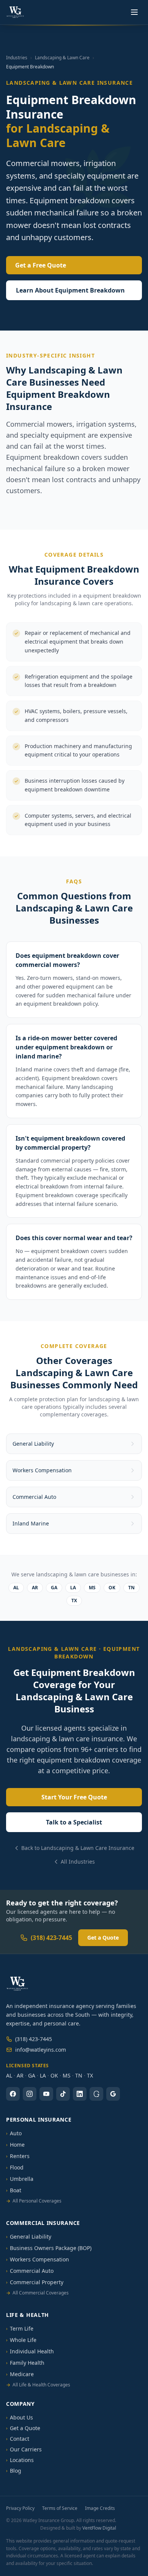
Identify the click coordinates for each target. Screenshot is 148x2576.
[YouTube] (46, 2094)
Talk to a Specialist (74, 1822)
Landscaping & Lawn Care (62, 58)
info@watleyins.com (41, 2050)
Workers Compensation (38, 2259)
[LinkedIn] (80, 2094)
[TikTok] (63, 2094)
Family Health (25, 2363)
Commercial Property (35, 2282)
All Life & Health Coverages (38, 2385)
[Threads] (96, 2094)
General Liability (29, 2237)
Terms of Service (60, 2508)
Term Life (20, 2328)
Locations (20, 2460)
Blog (14, 2471)
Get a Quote (103, 1938)
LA (73, 1588)
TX (74, 1601)
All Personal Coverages (34, 2201)
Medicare (20, 2374)
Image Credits (100, 2508)
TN (131, 1588)
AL (16, 1588)
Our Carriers (24, 2449)
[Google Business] (113, 2094)
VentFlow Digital (99, 2528)
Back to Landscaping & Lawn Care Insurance (78, 1848)
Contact (18, 2439)
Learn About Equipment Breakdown (70, 290)
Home (15, 2145)
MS (92, 1588)
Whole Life (21, 2340)
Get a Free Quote (41, 265)
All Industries (78, 1862)
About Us (20, 2417)
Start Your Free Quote (74, 1797)
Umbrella (20, 2179)
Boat (14, 2190)
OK (112, 1588)
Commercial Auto (30, 2271)
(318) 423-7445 (51, 1938)
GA (54, 1588)
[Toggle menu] (134, 12)
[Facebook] (13, 2094)
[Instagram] (30, 2094)
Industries (17, 58)
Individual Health (30, 2351)
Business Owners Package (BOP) (49, 2248)
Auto (14, 2133)
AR (35, 1588)
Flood (15, 2167)
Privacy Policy (20, 2508)
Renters (18, 2156)
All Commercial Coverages (37, 2293)
